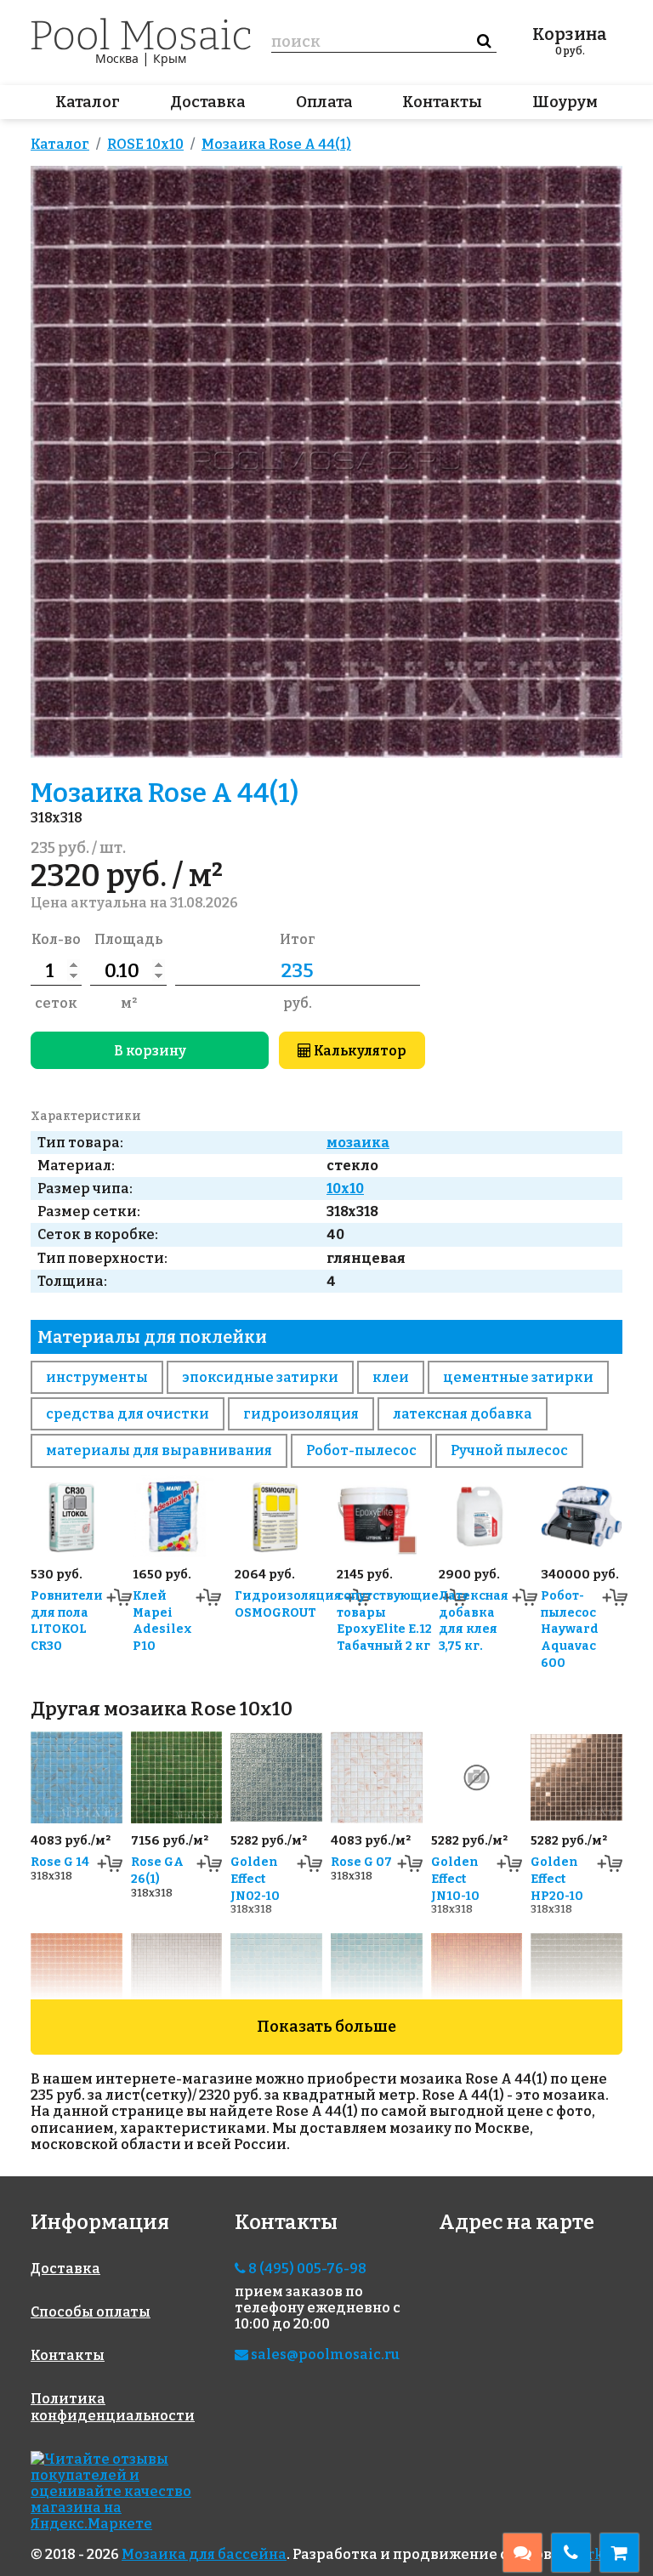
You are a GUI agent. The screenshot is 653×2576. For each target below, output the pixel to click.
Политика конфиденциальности (113, 2407)
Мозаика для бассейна (204, 2554)
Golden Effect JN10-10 (455, 1879)
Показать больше (326, 2027)
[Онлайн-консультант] (522, 2553)
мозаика (358, 1143)
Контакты (442, 102)
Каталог (88, 102)
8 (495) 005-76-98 (306, 2269)
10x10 (345, 1188)
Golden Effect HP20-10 (557, 1879)
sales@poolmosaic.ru (324, 2354)
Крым (170, 58)
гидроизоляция (301, 1414)
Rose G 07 (361, 1862)
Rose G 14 (60, 1862)
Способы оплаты (91, 2312)
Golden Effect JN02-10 (255, 1879)
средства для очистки (128, 1414)
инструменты (97, 1377)
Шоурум (565, 102)
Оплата (324, 102)
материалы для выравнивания (159, 1450)
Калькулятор (359, 1051)
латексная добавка (463, 1414)
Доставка (208, 102)
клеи (391, 1377)
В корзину (150, 1051)
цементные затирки (518, 1377)
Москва (117, 58)
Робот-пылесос (361, 1450)
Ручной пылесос (509, 1450)
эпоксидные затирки (260, 1377)
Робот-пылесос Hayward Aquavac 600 (570, 1629)
